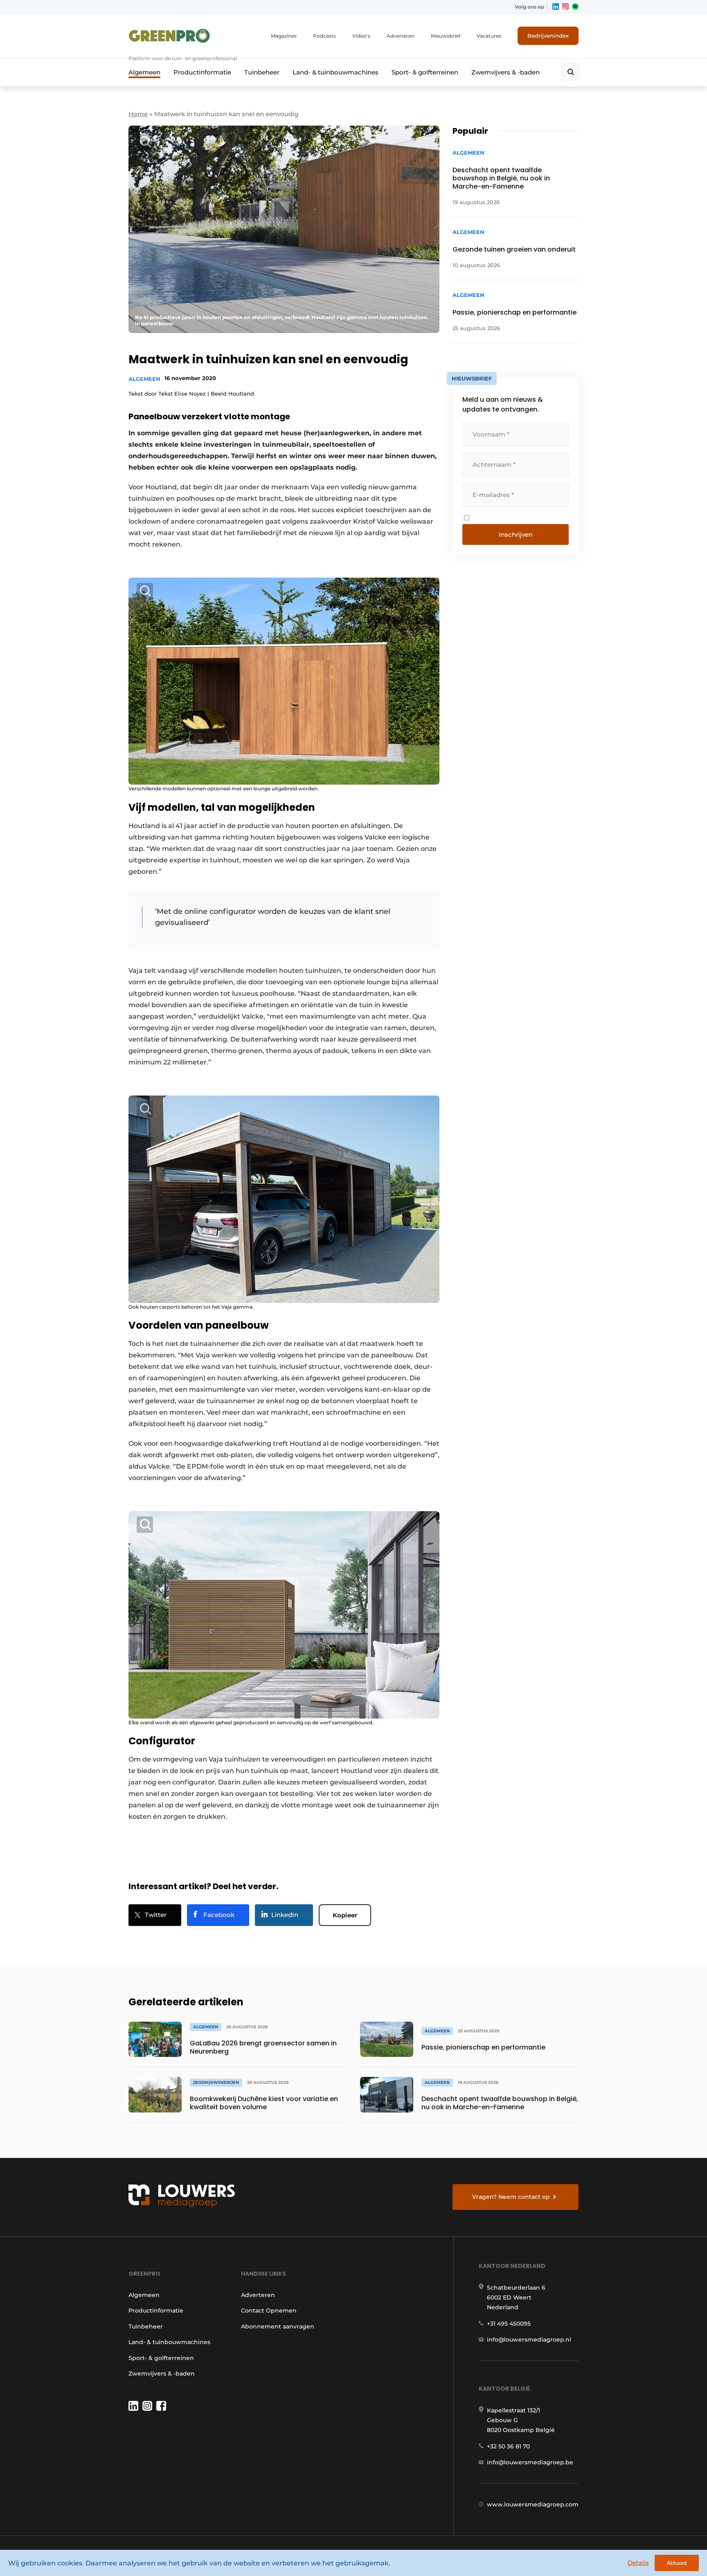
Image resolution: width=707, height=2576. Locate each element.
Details (638, 2563)
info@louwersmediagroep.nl (529, 2340)
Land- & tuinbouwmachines (335, 72)
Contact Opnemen (269, 2311)
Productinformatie (202, 72)
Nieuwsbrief (446, 36)
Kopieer (345, 1915)
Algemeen (144, 72)
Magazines (284, 36)
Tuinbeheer (262, 72)
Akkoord (677, 2563)
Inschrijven (516, 534)
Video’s (361, 36)
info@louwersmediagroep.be (530, 2462)
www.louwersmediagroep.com (533, 2504)
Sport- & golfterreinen (425, 72)
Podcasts (324, 36)
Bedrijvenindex (548, 36)
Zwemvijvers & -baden (505, 72)
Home (138, 114)
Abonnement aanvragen (278, 2326)
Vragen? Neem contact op (511, 2197)
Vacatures (489, 36)
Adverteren (401, 36)
